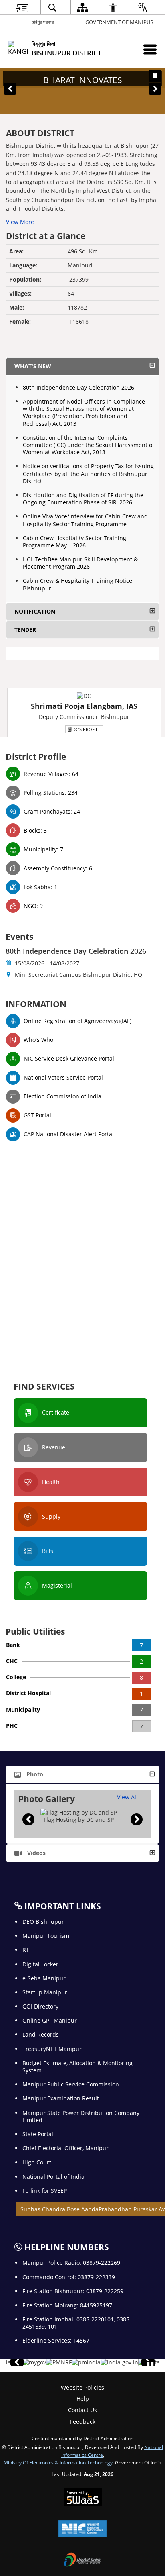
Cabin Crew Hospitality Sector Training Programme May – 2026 (74, 542)
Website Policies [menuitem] (82, 2387)
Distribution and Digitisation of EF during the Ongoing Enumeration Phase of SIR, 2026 (83, 499)
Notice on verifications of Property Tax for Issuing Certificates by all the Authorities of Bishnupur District (88, 473)
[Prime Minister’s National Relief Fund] (59, 2362)
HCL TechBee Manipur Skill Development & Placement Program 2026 (80, 563)
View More (20, 222)
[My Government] (34, 2362)
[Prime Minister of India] (86, 2362)
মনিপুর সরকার (43, 22)
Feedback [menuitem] (83, 2422)
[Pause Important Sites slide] (150, 2366)
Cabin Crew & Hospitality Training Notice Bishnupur (77, 584)
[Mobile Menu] (150, 49)
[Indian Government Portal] (119, 2362)
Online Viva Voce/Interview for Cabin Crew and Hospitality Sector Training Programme (85, 520)
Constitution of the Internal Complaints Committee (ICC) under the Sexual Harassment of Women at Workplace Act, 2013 (89, 445)
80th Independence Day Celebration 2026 (78, 387)
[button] (10, 89)
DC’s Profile (87, 729)
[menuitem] (22, 7)
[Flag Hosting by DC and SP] (79, 1813)
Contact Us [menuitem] (82, 2410)
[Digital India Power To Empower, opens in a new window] (82, 2560)
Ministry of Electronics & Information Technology (58, 2462)
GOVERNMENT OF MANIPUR (119, 22)
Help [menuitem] (83, 2399)
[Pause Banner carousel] (155, 76)
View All (127, 1797)
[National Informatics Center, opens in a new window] (82, 2529)
